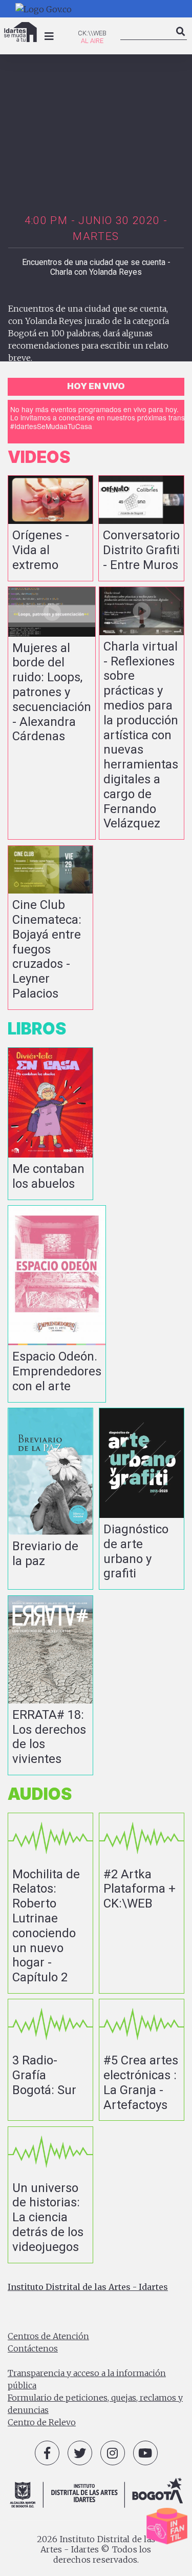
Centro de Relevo (42, 2422)
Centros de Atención (48, 2336)
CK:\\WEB (92, 33)
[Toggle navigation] (49, 36)
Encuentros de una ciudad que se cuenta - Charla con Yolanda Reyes (96, 267)
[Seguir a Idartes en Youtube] (145, 2453)
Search (181, 40)
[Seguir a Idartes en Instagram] (113, 2453)
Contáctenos (33, 2348)
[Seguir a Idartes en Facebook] (47, 2453)
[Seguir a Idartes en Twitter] (80, 2453)
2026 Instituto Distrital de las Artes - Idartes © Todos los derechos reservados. (96, 2549)
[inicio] (20, 32)
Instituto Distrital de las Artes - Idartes (88, 2287)
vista (50, 528)
